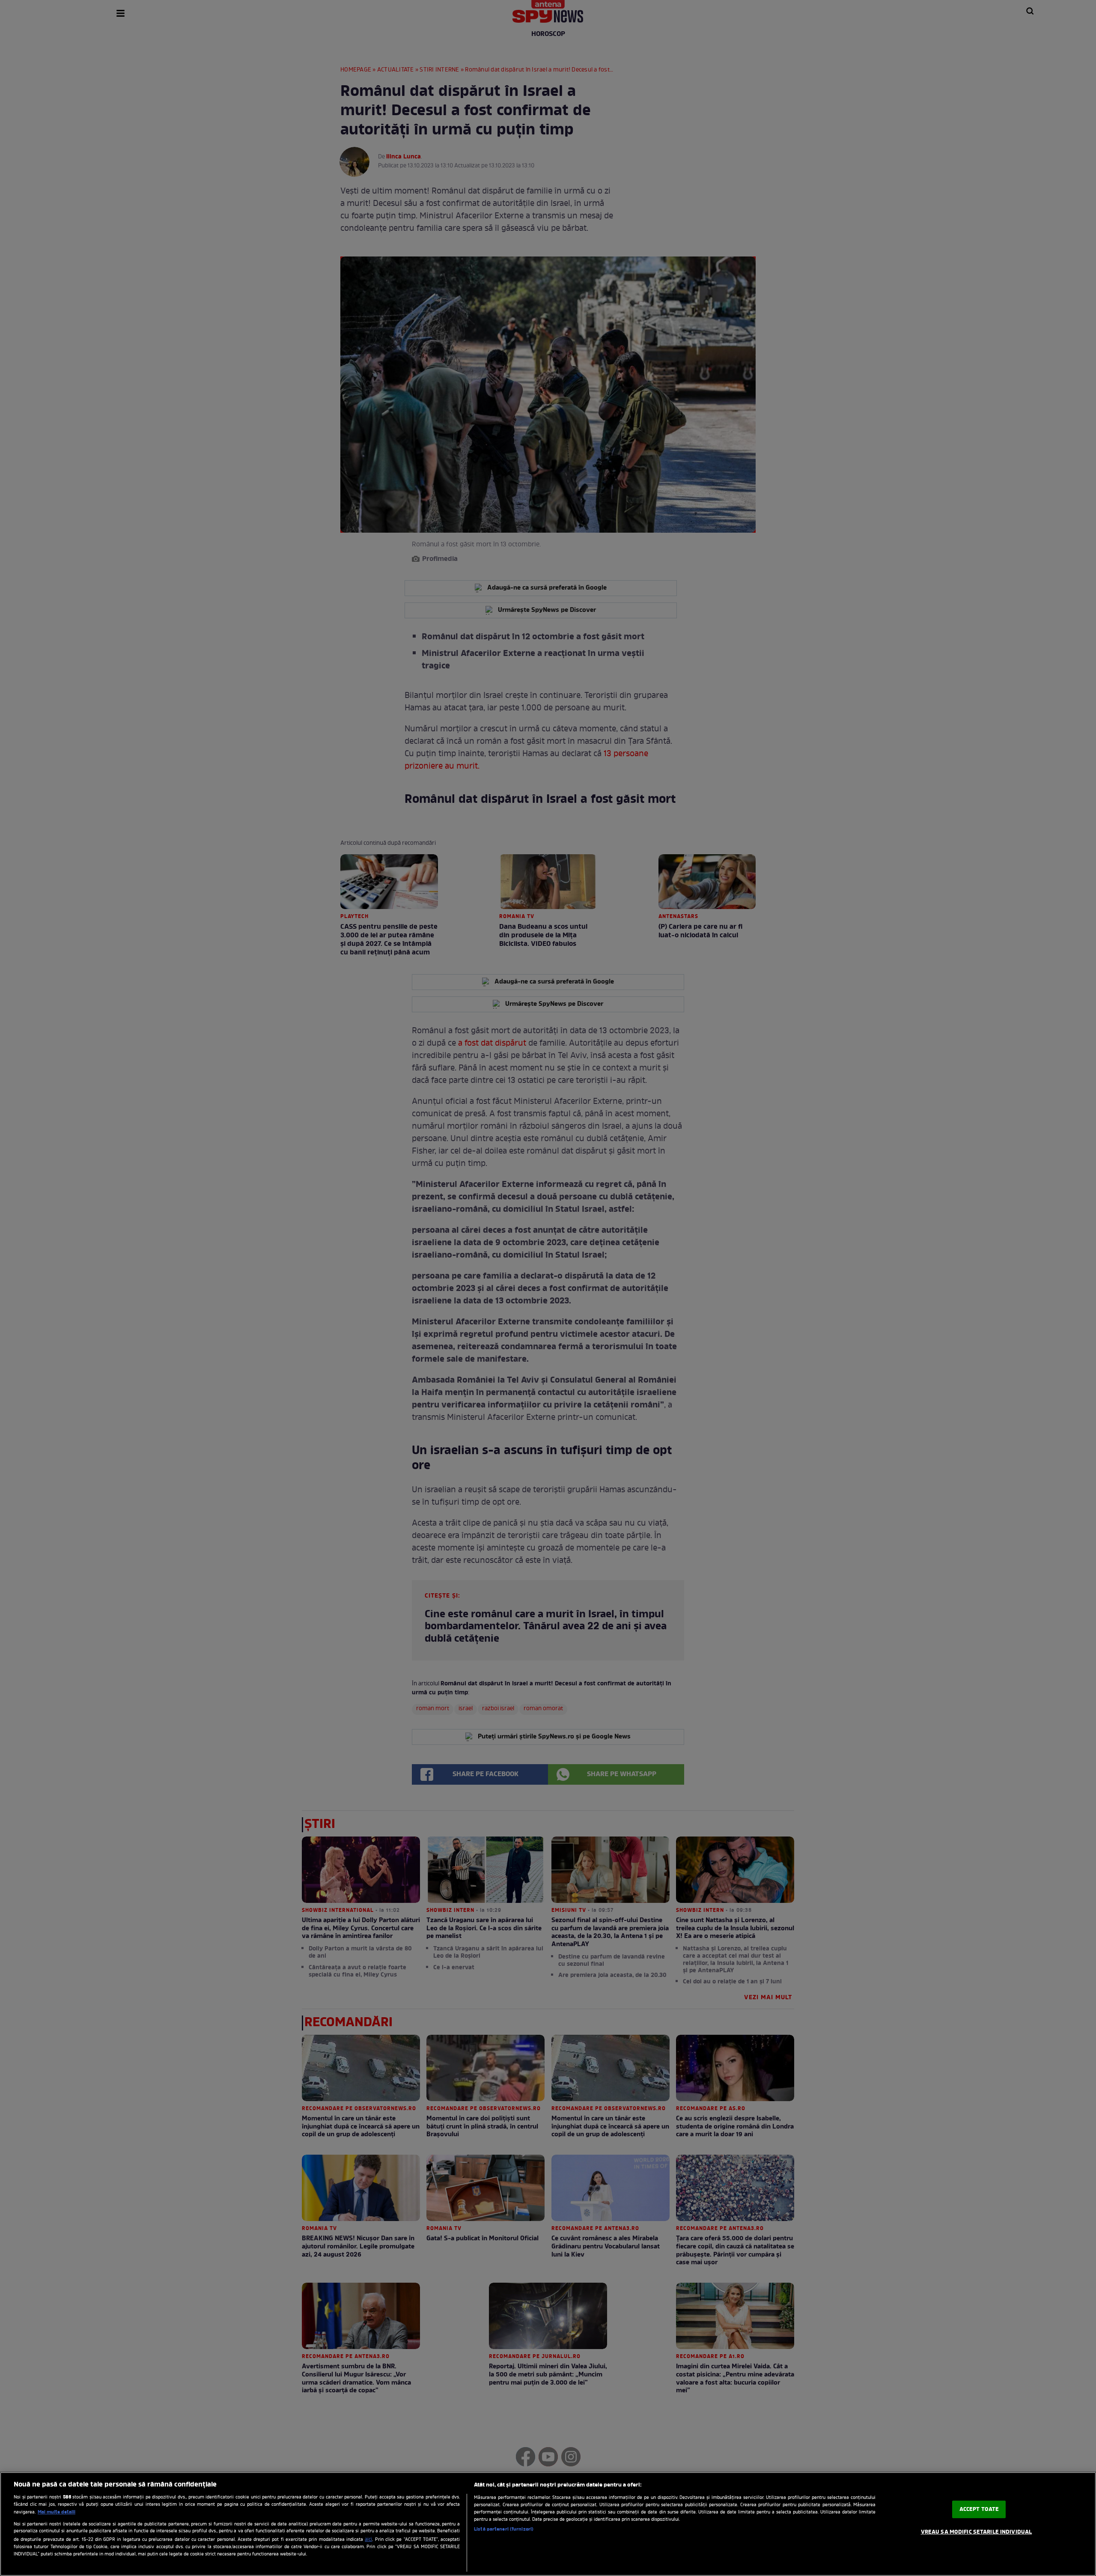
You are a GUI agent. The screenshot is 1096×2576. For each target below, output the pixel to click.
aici (368, 2540)
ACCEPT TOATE (979, 2509)
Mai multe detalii (57, 2512)
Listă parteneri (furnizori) (504, 2529)
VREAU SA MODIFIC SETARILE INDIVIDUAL (977, 2532)
